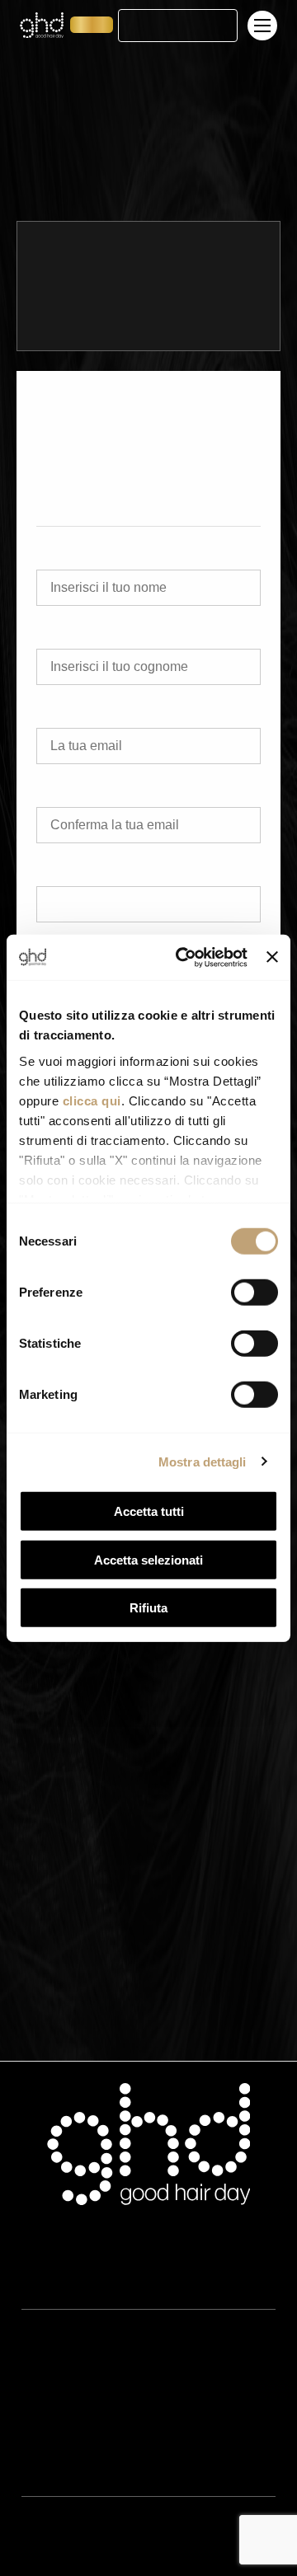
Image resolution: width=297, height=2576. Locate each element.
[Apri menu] (264, 26)
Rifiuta (148, 1608)
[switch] (255, 1293)
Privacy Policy (58, 2391)
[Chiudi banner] (272, 957)
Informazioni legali (69, 2367)
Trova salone (177, 26)
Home (64, 90)
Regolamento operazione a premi (109, 2466)
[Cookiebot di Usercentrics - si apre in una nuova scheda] (184, 957)
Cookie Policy (57, 2416)
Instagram (48, 2554)
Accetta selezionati (148, 1559)
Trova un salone (121, 90)
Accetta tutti (149, 1511)
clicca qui (92, 1100)
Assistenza (49, 2278)
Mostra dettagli (203, 1461)
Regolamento (57, 2441)
